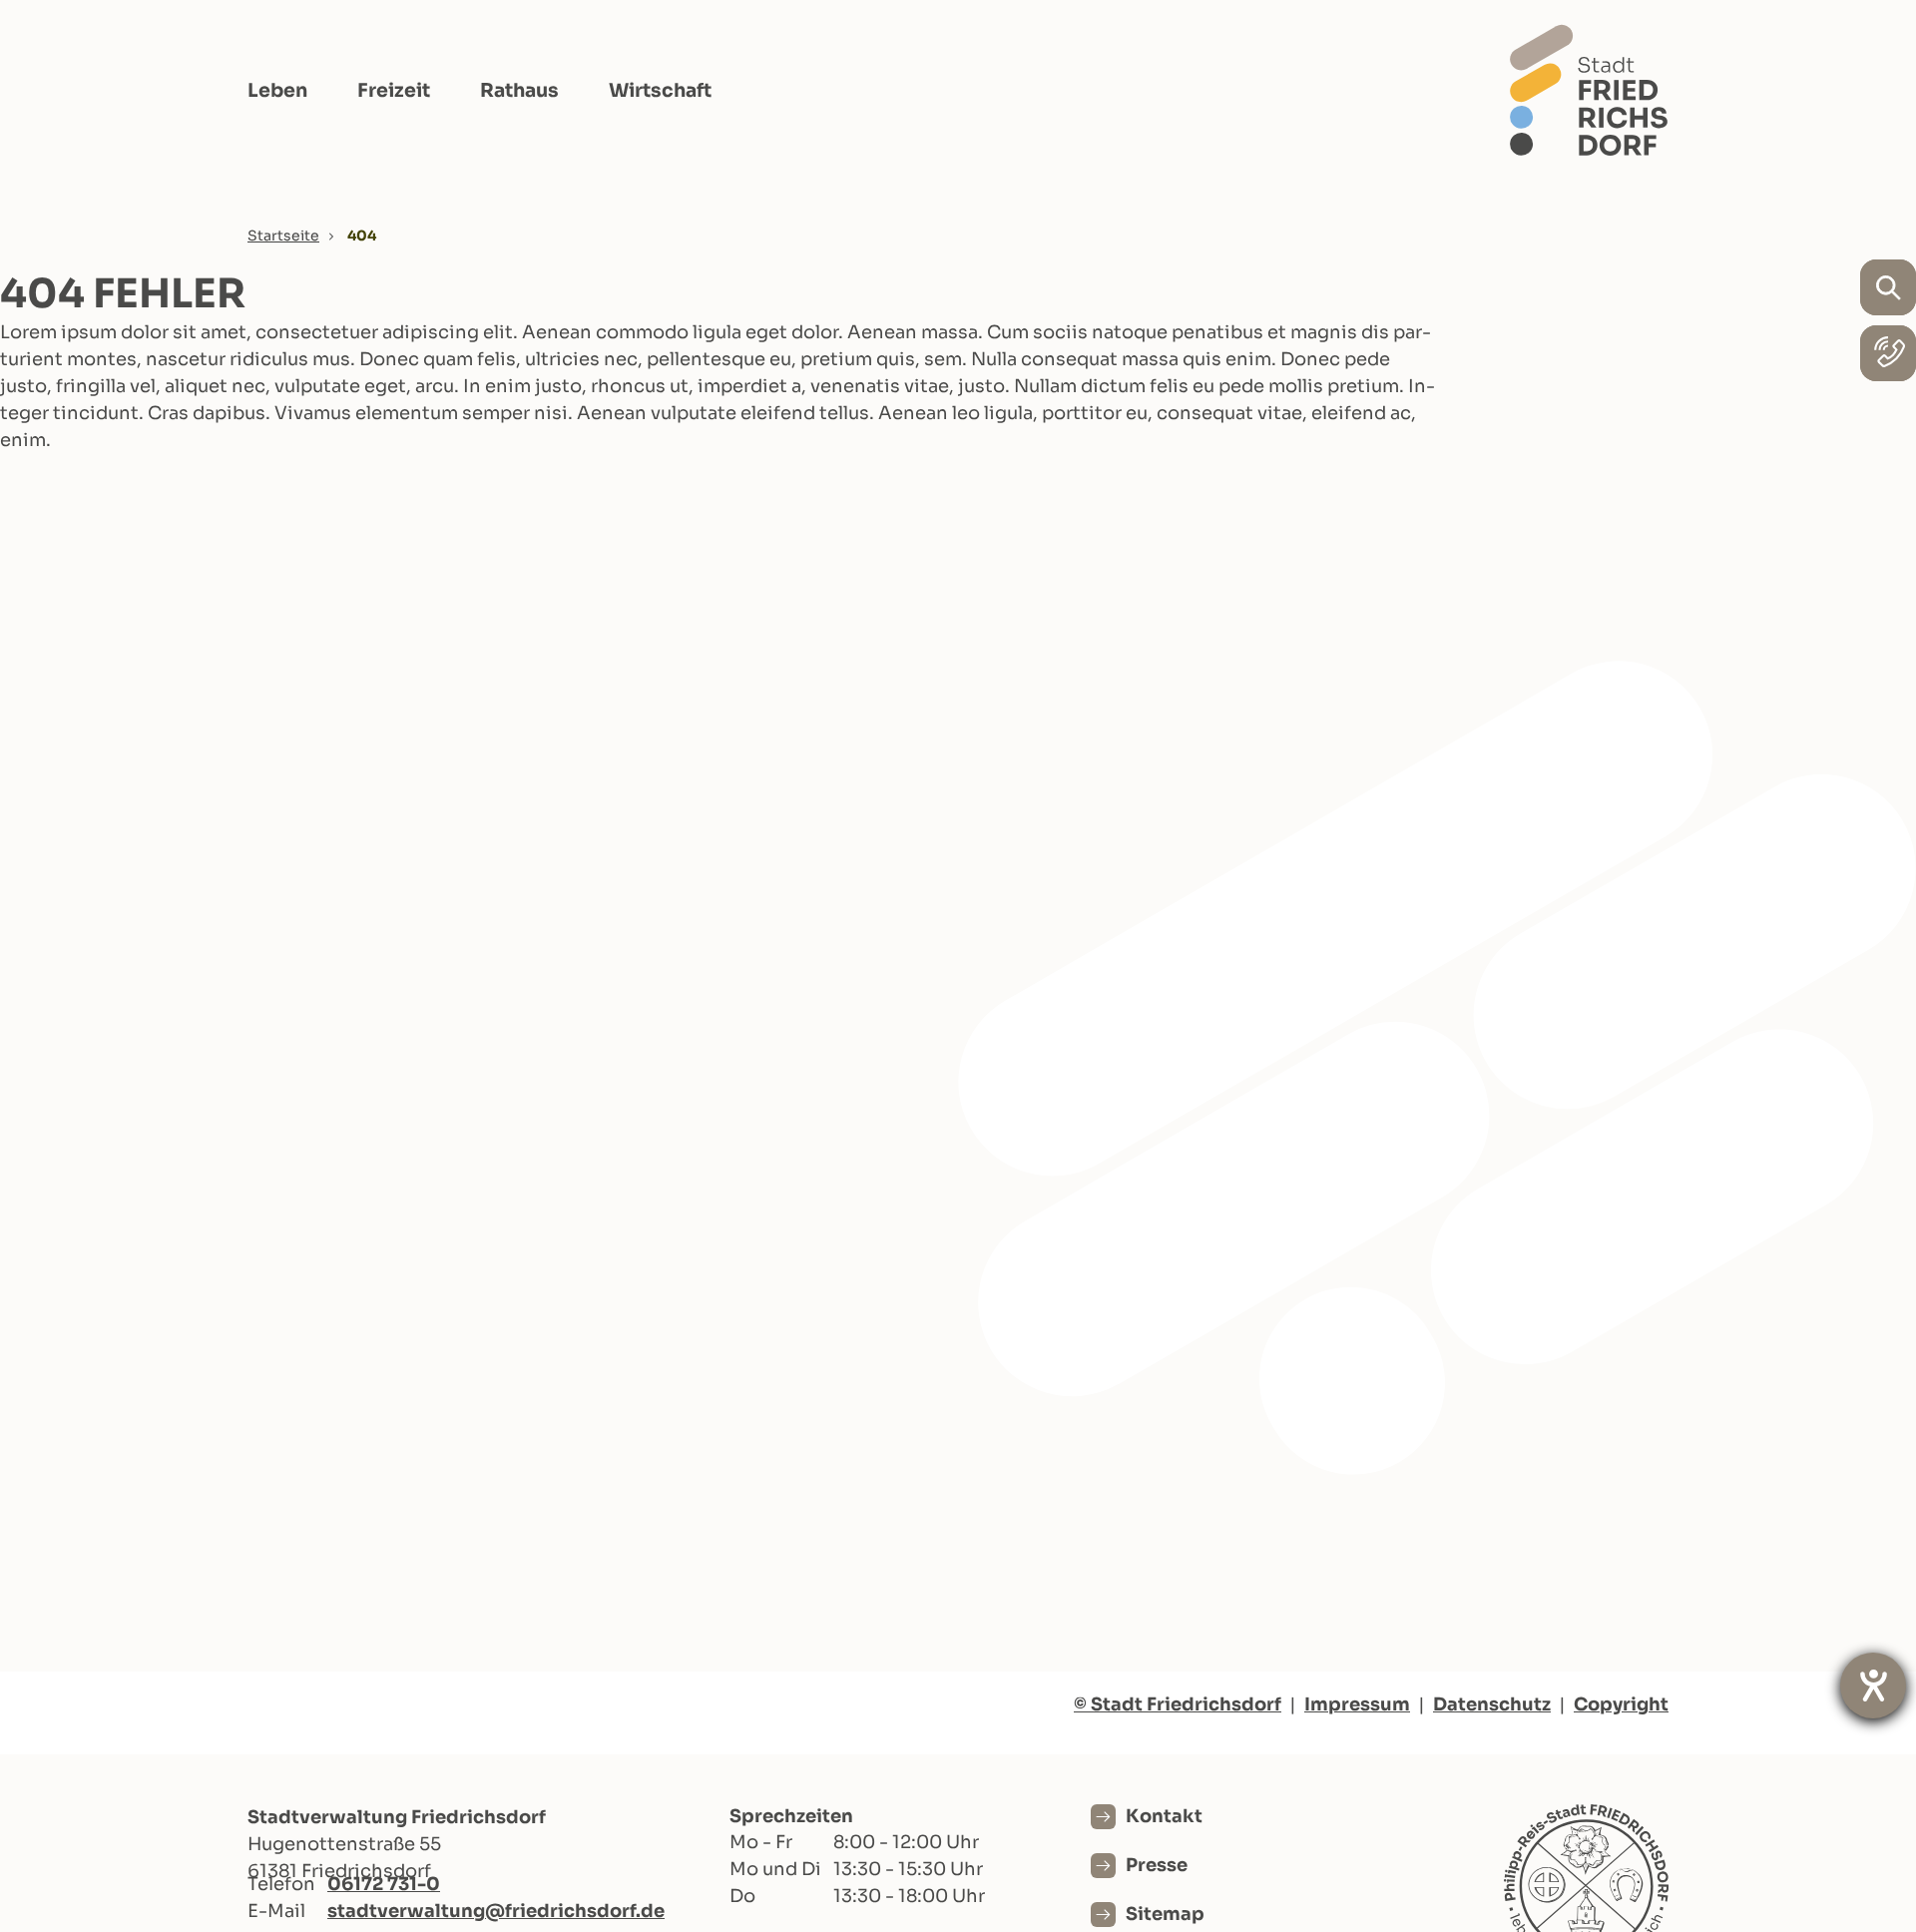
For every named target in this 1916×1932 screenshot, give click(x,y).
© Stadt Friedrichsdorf (1178, 1704)
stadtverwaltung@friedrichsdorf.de (496, 1911)
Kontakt (1164, 1816)
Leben (277, 91)
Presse (1157, 1865)
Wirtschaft (660, 91)
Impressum (1357, 1704)
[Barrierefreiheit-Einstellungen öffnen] (1873, 1686)
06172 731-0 (384, 1884)
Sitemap (1165, 1914)
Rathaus (519, 91)
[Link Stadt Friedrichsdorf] (1589, 90)
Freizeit (394, 91)
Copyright (1621, 1704)
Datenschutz (1492, 1704)
